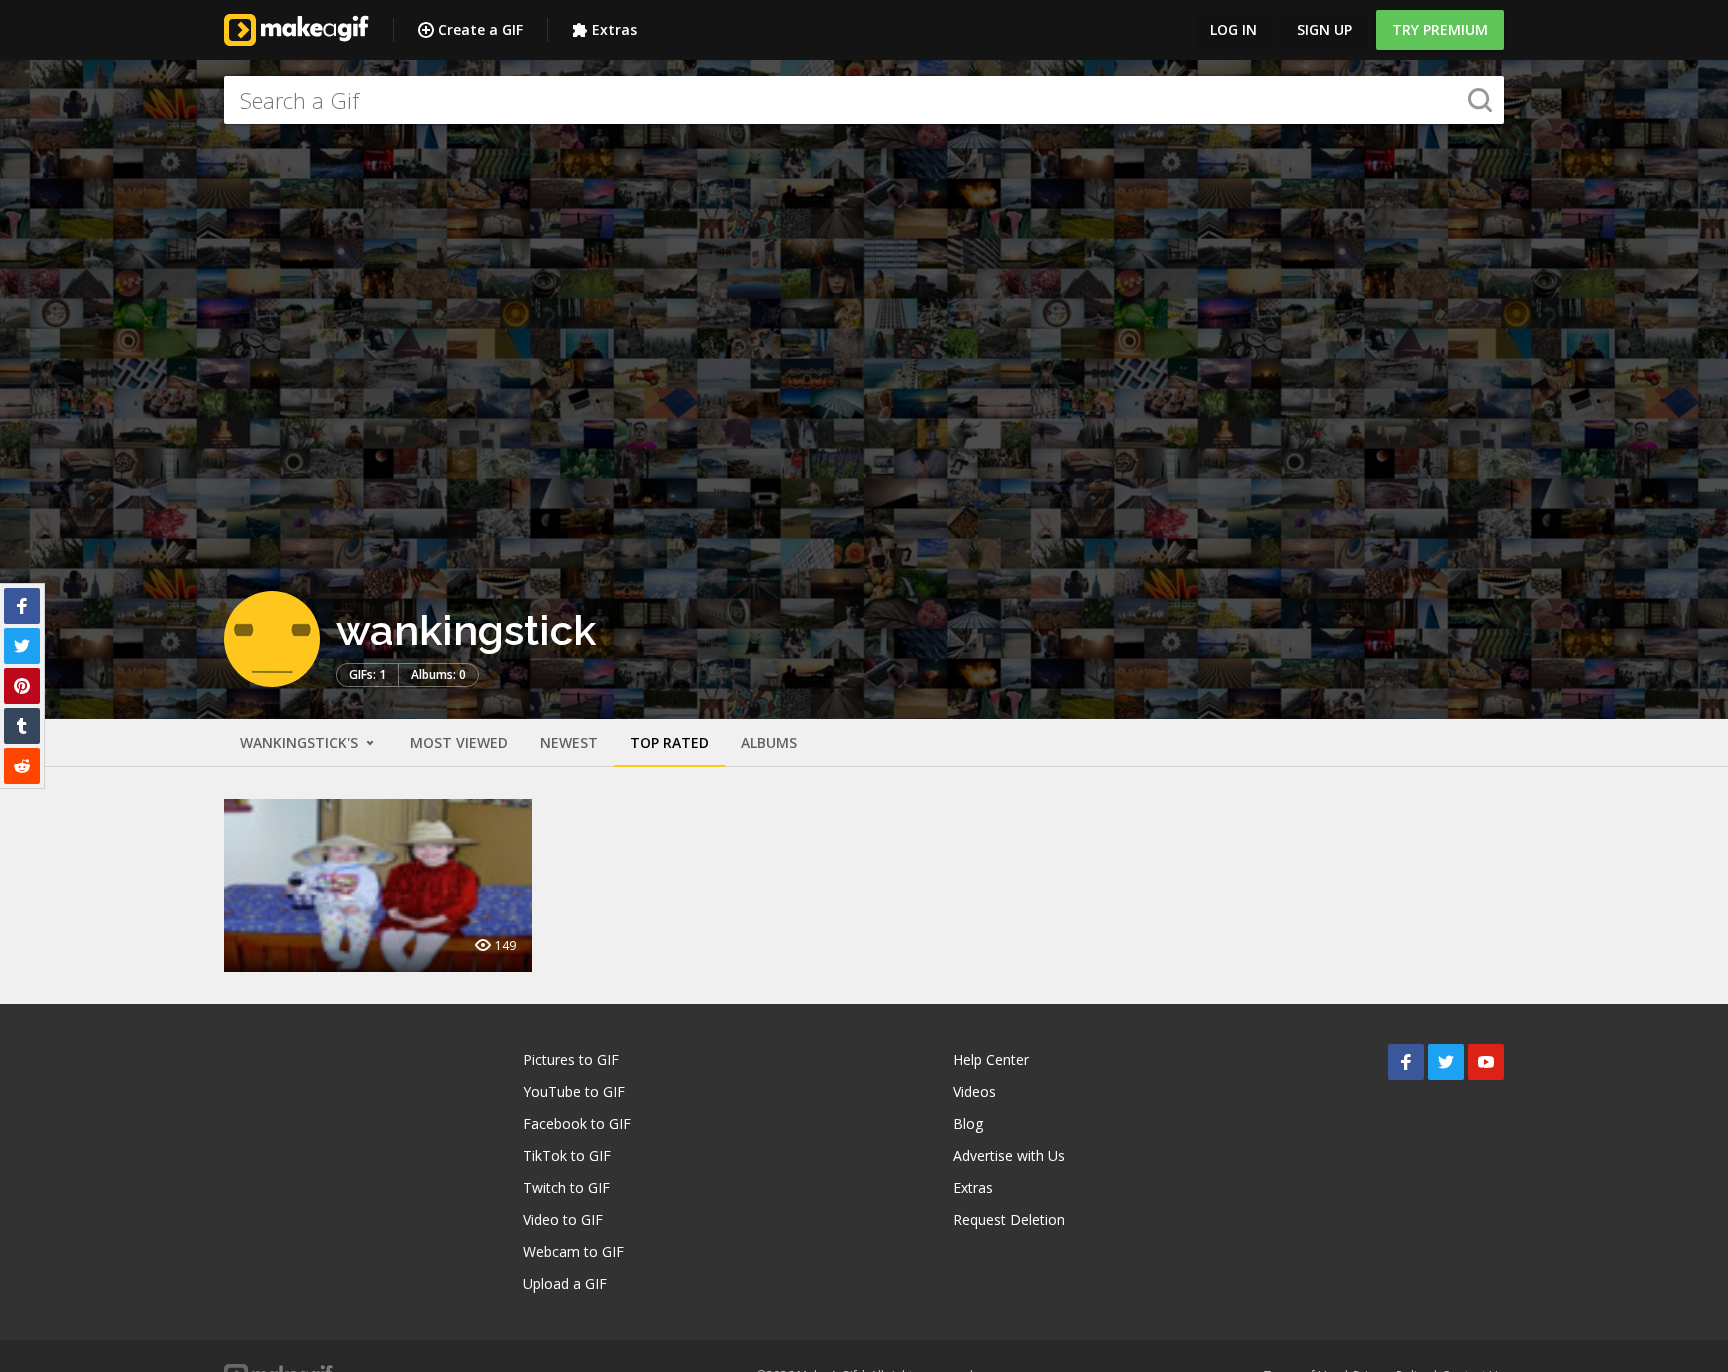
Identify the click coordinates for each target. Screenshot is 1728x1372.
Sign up (1324, 29)
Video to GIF (563, 1219)
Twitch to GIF (566, 1187)
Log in (1233, 29)
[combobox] (864, 100)
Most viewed (459, 742)
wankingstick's (301, 742)
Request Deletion (1009, 1219)
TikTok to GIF (567, 1155)
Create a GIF (480, 29)
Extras (614, 29)
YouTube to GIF (574, 1091)
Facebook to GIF (577, 1123)
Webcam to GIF (573, 1251)
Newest (569, 742)
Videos (974, 1091)
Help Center (991, 1059)
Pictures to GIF (571, 1059)
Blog (968, 1123)
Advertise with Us (1009, 1155)
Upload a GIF (565, 1283)
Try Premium (1440, 29)
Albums (769, 742)
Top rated (669, 742)
